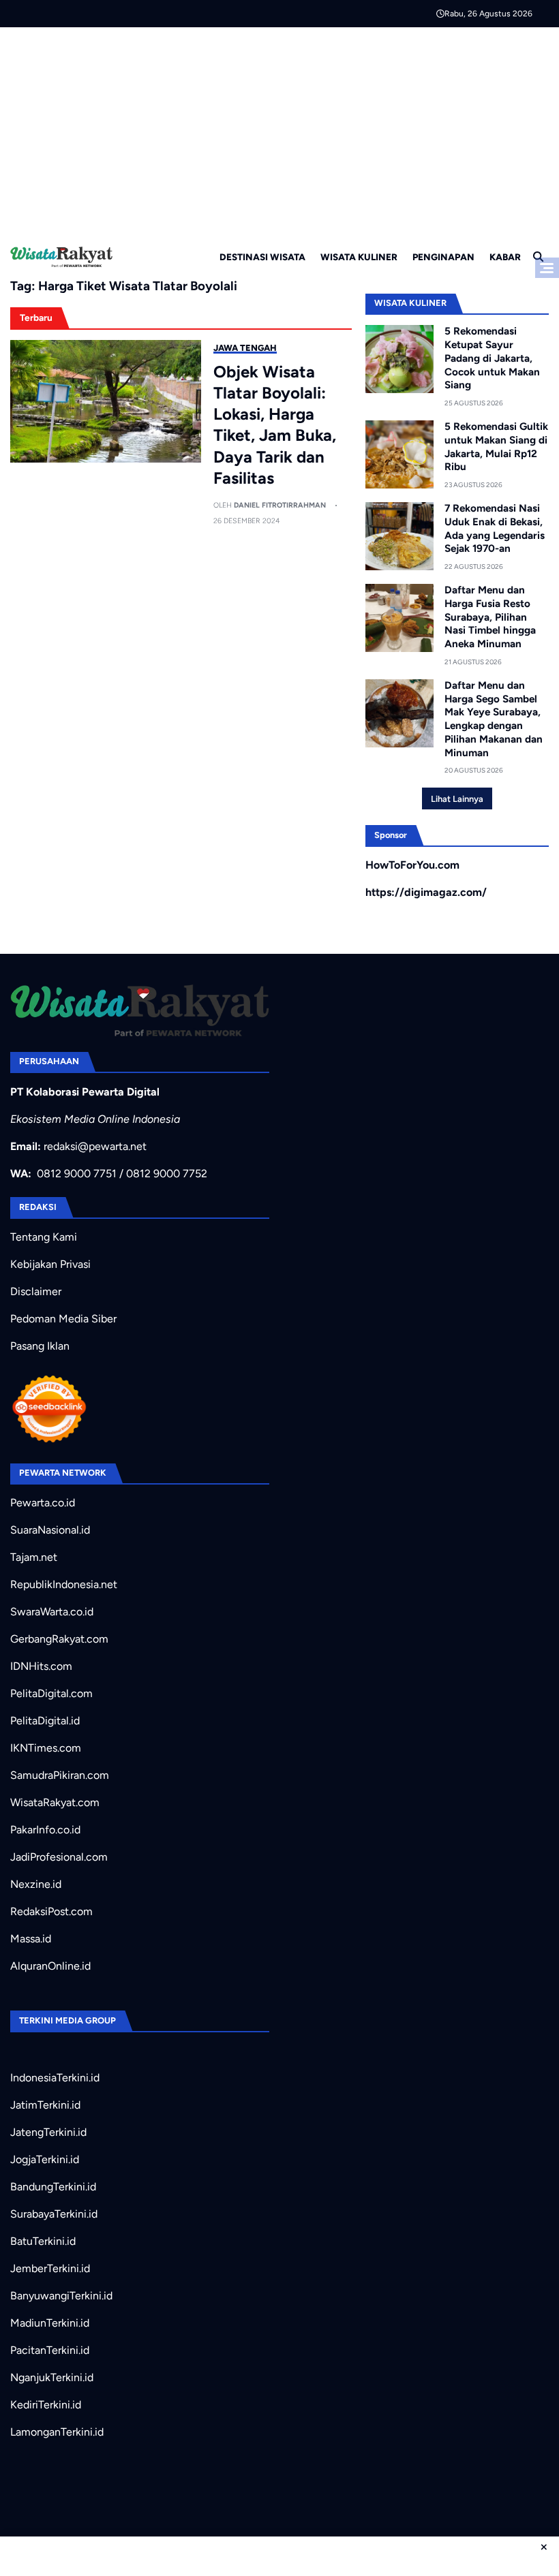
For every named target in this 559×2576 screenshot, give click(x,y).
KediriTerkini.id (46, 2405)
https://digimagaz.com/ (426, 892)
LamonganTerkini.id (57, 2432)
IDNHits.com (41, 1666)
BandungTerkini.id (53, 2187)
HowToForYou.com (412, 865)
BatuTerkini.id (43, 2241)
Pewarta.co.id (43, 1503)
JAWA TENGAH (245, 348)
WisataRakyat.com (55, 1802)
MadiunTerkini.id (50, 2323)
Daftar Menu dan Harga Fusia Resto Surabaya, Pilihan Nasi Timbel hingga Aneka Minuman (490, 617)
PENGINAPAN (443, 257)
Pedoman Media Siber (63, 1319)
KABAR (505, 257)
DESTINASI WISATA (262, 257)
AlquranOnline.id (50, 1966)
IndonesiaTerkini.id (55, 2078)
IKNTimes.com (46, 1748)
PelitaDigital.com (51, 1693)
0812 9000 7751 (77, 1174)
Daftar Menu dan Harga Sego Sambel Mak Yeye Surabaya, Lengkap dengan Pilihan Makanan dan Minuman (494, 719)
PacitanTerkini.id (50, 2350)
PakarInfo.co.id (45, 1830)
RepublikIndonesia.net (64, 1584)
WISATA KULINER (359, 257)
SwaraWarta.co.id (52, 1612)
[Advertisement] (279, 129)
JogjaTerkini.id (45, 2159)
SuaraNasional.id (50, 1530)
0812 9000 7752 (167, 1174)
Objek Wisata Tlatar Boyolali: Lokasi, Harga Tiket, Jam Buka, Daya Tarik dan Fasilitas (275, 425)
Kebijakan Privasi (50, 1264)
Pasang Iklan (40, 1346)
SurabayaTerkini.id (54, 2214)
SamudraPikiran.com (60, 1775)
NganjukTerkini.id (52, 2377)
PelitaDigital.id (45, 1721)
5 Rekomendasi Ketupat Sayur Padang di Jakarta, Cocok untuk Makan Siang (492, 358)
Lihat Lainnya (457, 799)
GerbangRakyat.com (59, 1639)
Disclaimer (36, 1291)
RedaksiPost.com (51, 1911)
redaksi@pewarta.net (95, 1146)
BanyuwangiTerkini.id (61, 2296)
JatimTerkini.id (45, 2105)
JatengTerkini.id (48, 2132)
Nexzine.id (36, 1884)
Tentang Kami (44, 1237)
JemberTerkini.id (50, 2268)
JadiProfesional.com (59, 1857)
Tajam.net (34, 1557)
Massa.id (31, 1939)
